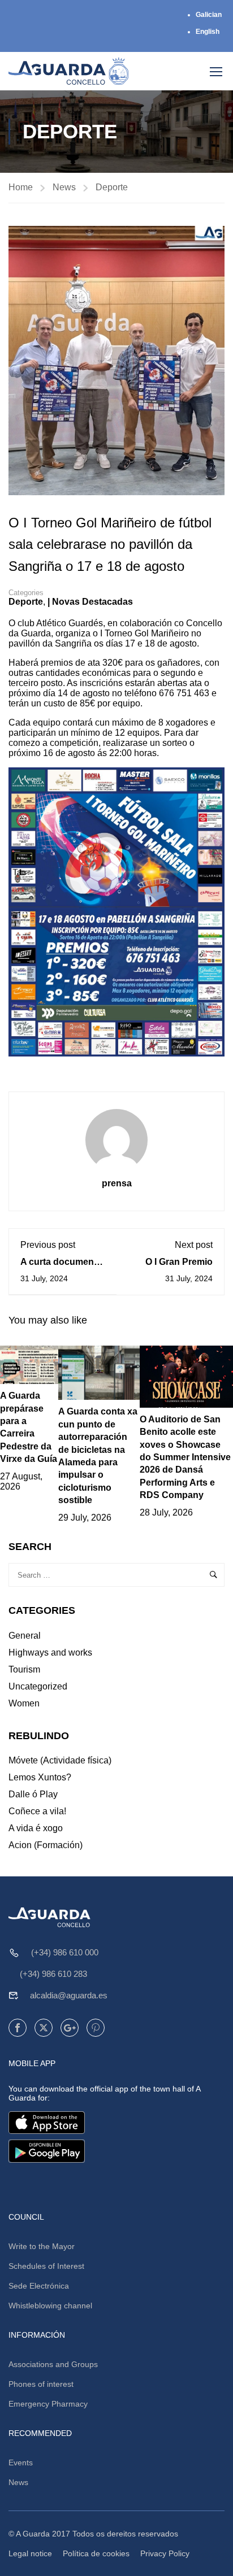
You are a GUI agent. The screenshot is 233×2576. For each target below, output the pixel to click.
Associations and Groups (53, 2364)
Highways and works (50, 1652)
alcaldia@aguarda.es (69, 1995)
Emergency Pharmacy (48, 2404)
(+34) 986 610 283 (53, 1974)
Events (21, 2463)
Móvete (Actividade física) (60, 1760)
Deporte (112, 187)
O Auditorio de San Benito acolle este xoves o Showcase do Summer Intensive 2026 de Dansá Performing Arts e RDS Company (185, 1457)
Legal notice (30, 2553)
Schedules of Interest (46, 2266)
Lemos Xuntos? (40, 1777)
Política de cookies (96, 2553)
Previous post (48, 1245)
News (64, 187)
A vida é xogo (36, 1828)
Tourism (24, 1669)
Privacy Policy (165, 2553)
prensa (117, 1183)
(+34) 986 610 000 (65, 1952)
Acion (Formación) (46, 1845)
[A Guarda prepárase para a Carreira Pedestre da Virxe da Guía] (29, 1364)
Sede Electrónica (39, 2286)
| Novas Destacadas (90, 602)
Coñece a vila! (37, 1811)
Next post (194, 1245)
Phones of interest (41, 2384)
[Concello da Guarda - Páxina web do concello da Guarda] (69, 71)
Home (21, 187)
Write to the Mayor (42, 2246)
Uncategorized (38, 1686)
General (25, 1636)
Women (24, 1703)
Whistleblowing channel (50, 2306)
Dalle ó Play (33, 1794)
